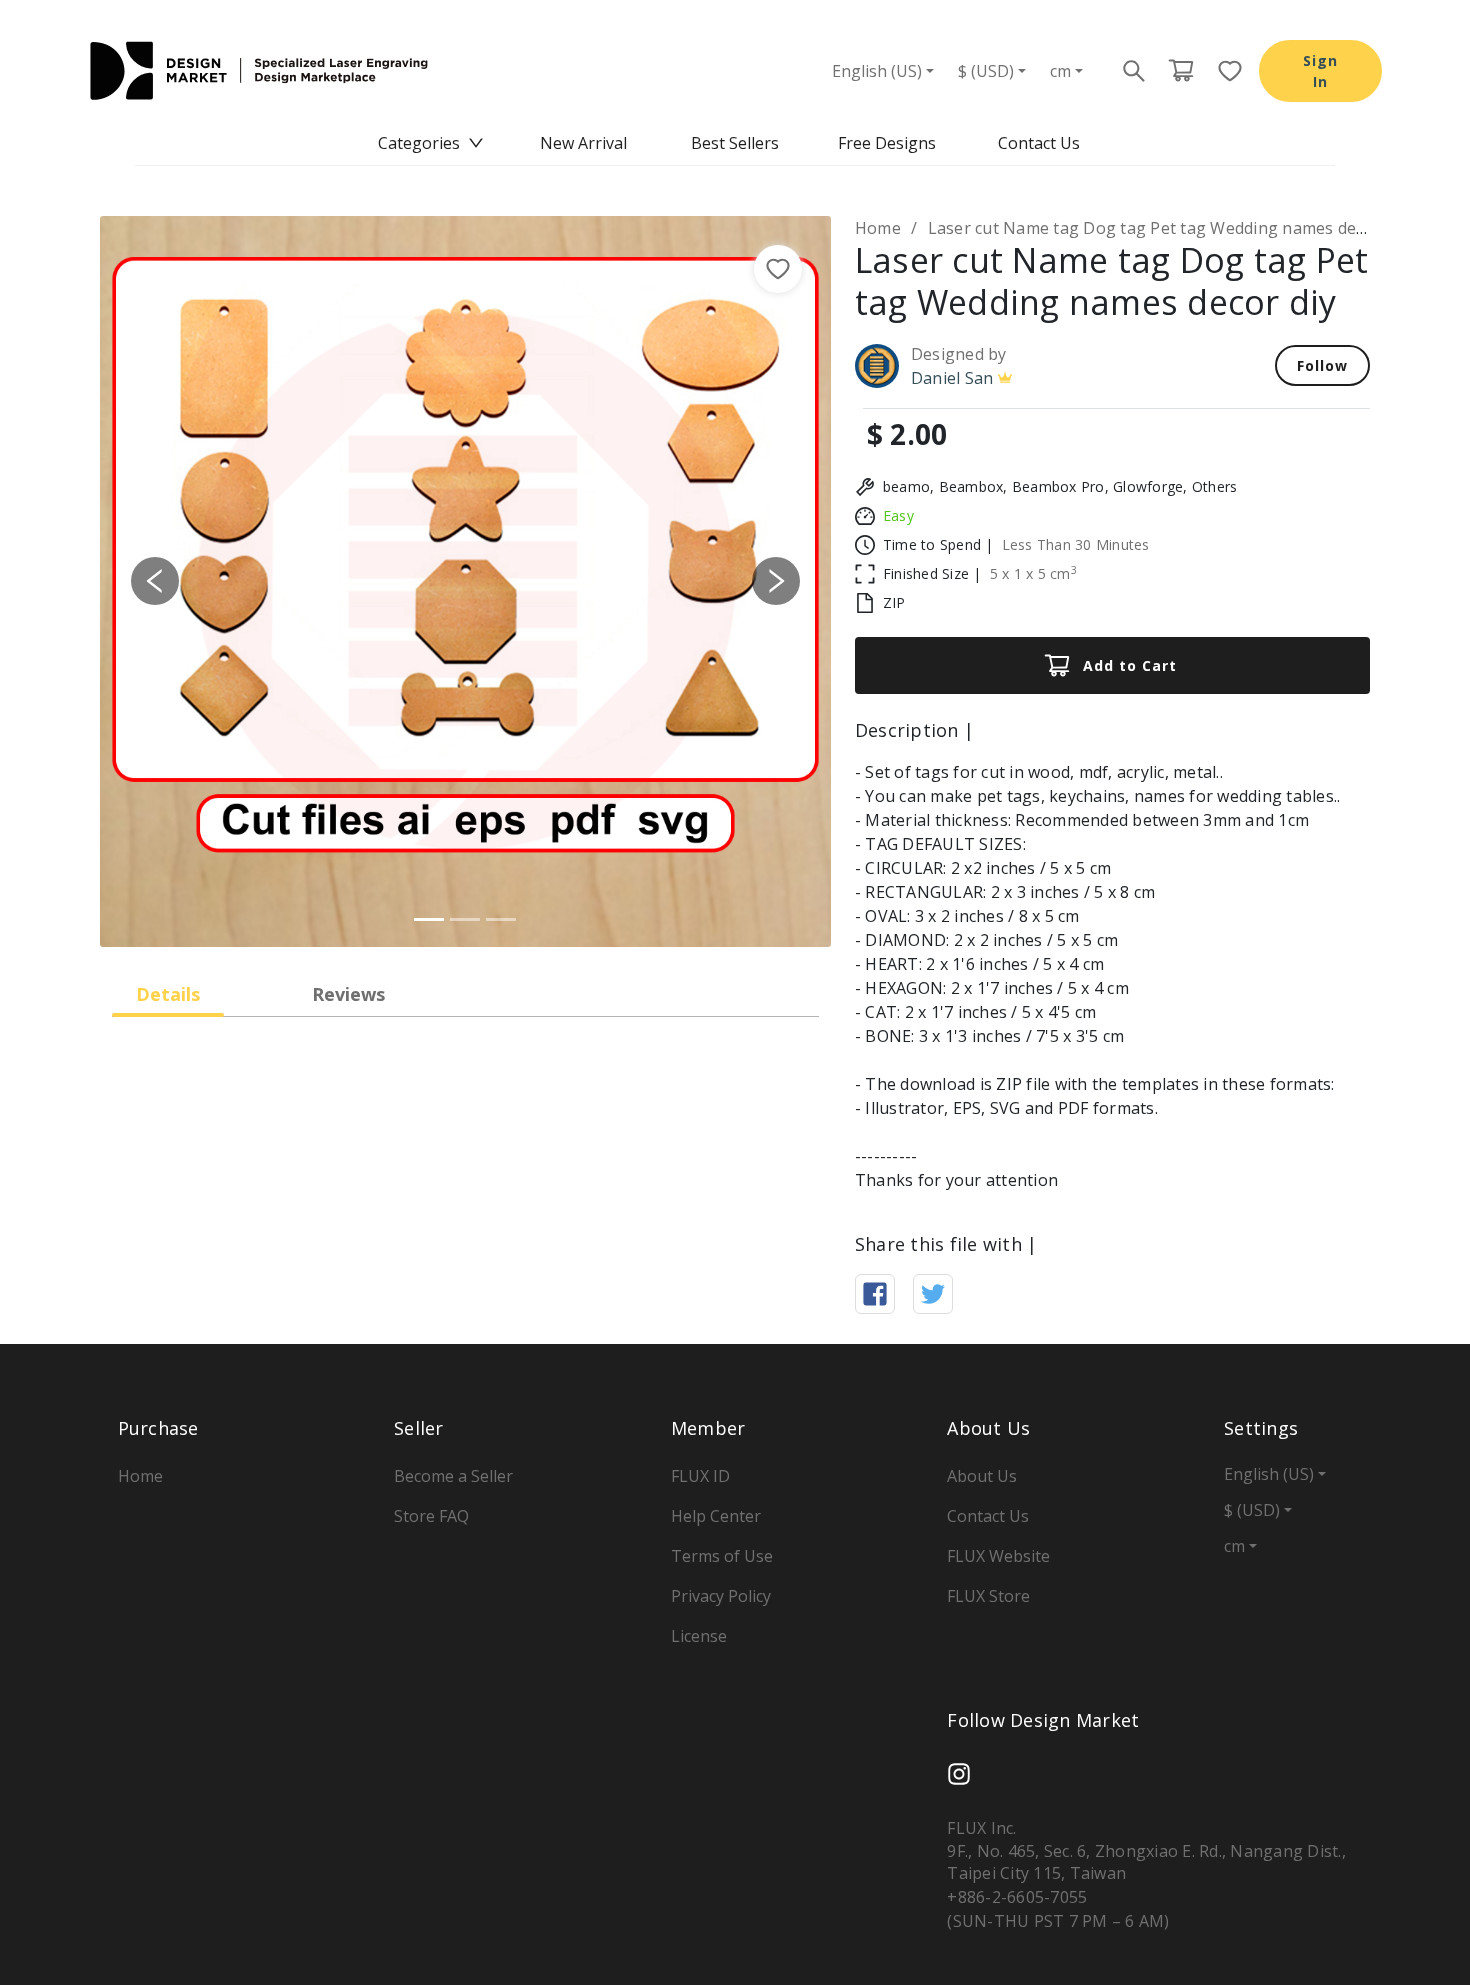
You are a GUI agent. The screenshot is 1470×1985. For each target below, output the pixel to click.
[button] (155, 581)
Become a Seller (453, 1476)
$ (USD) (986, 71)
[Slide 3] (501, 919)
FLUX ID (700, 1476)
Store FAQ (431, 1516)
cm (1060, 71)
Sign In (1320, 71)
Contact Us (1039, 143)
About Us (982, 1476)
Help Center (716, 1516)
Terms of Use (722, 1556)
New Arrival (583, 143)
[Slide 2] (465, 919)
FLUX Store (988, 1596)
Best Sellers (735, 143)
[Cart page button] (1181, 71)
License (699, 1636)
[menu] (735, 143)
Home (878, 228)
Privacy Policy (721, 1596)
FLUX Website (998, 1556)
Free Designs (887, 143)
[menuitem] (431, 143)
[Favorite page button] (1224, 71)
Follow (1322, 365)
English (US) (877, 71)
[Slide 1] (429, 919)
